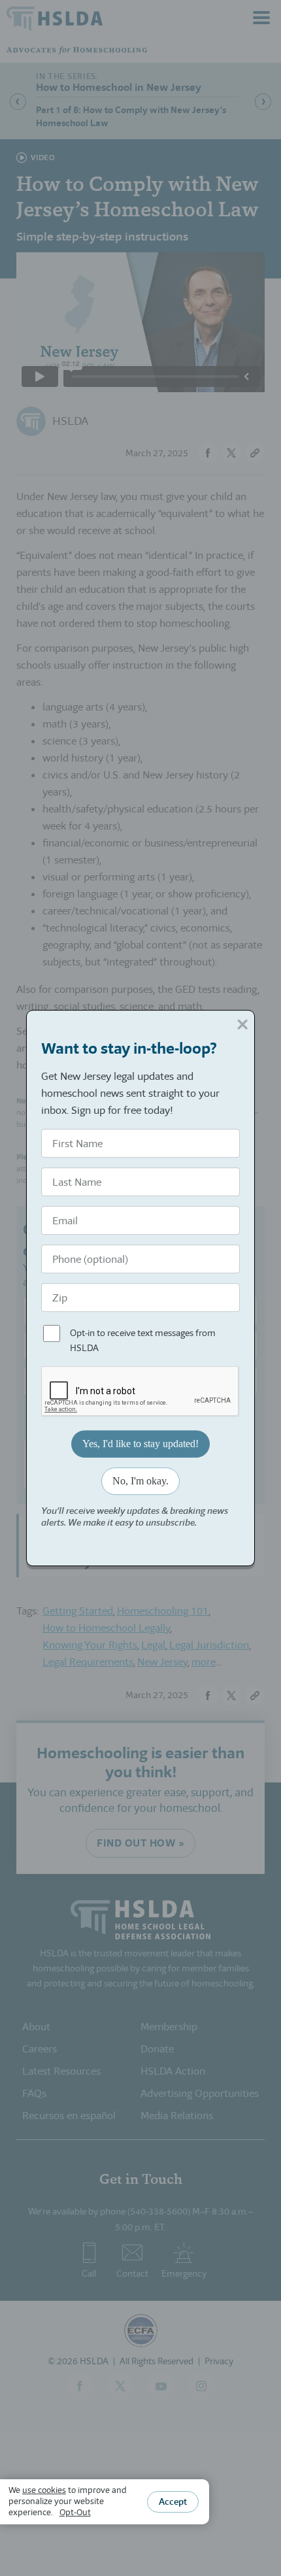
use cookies (44, 2490)
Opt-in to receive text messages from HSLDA (143, 1341)
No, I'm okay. (140, 1481)
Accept (173, 2501)
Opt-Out (75, 2512)
